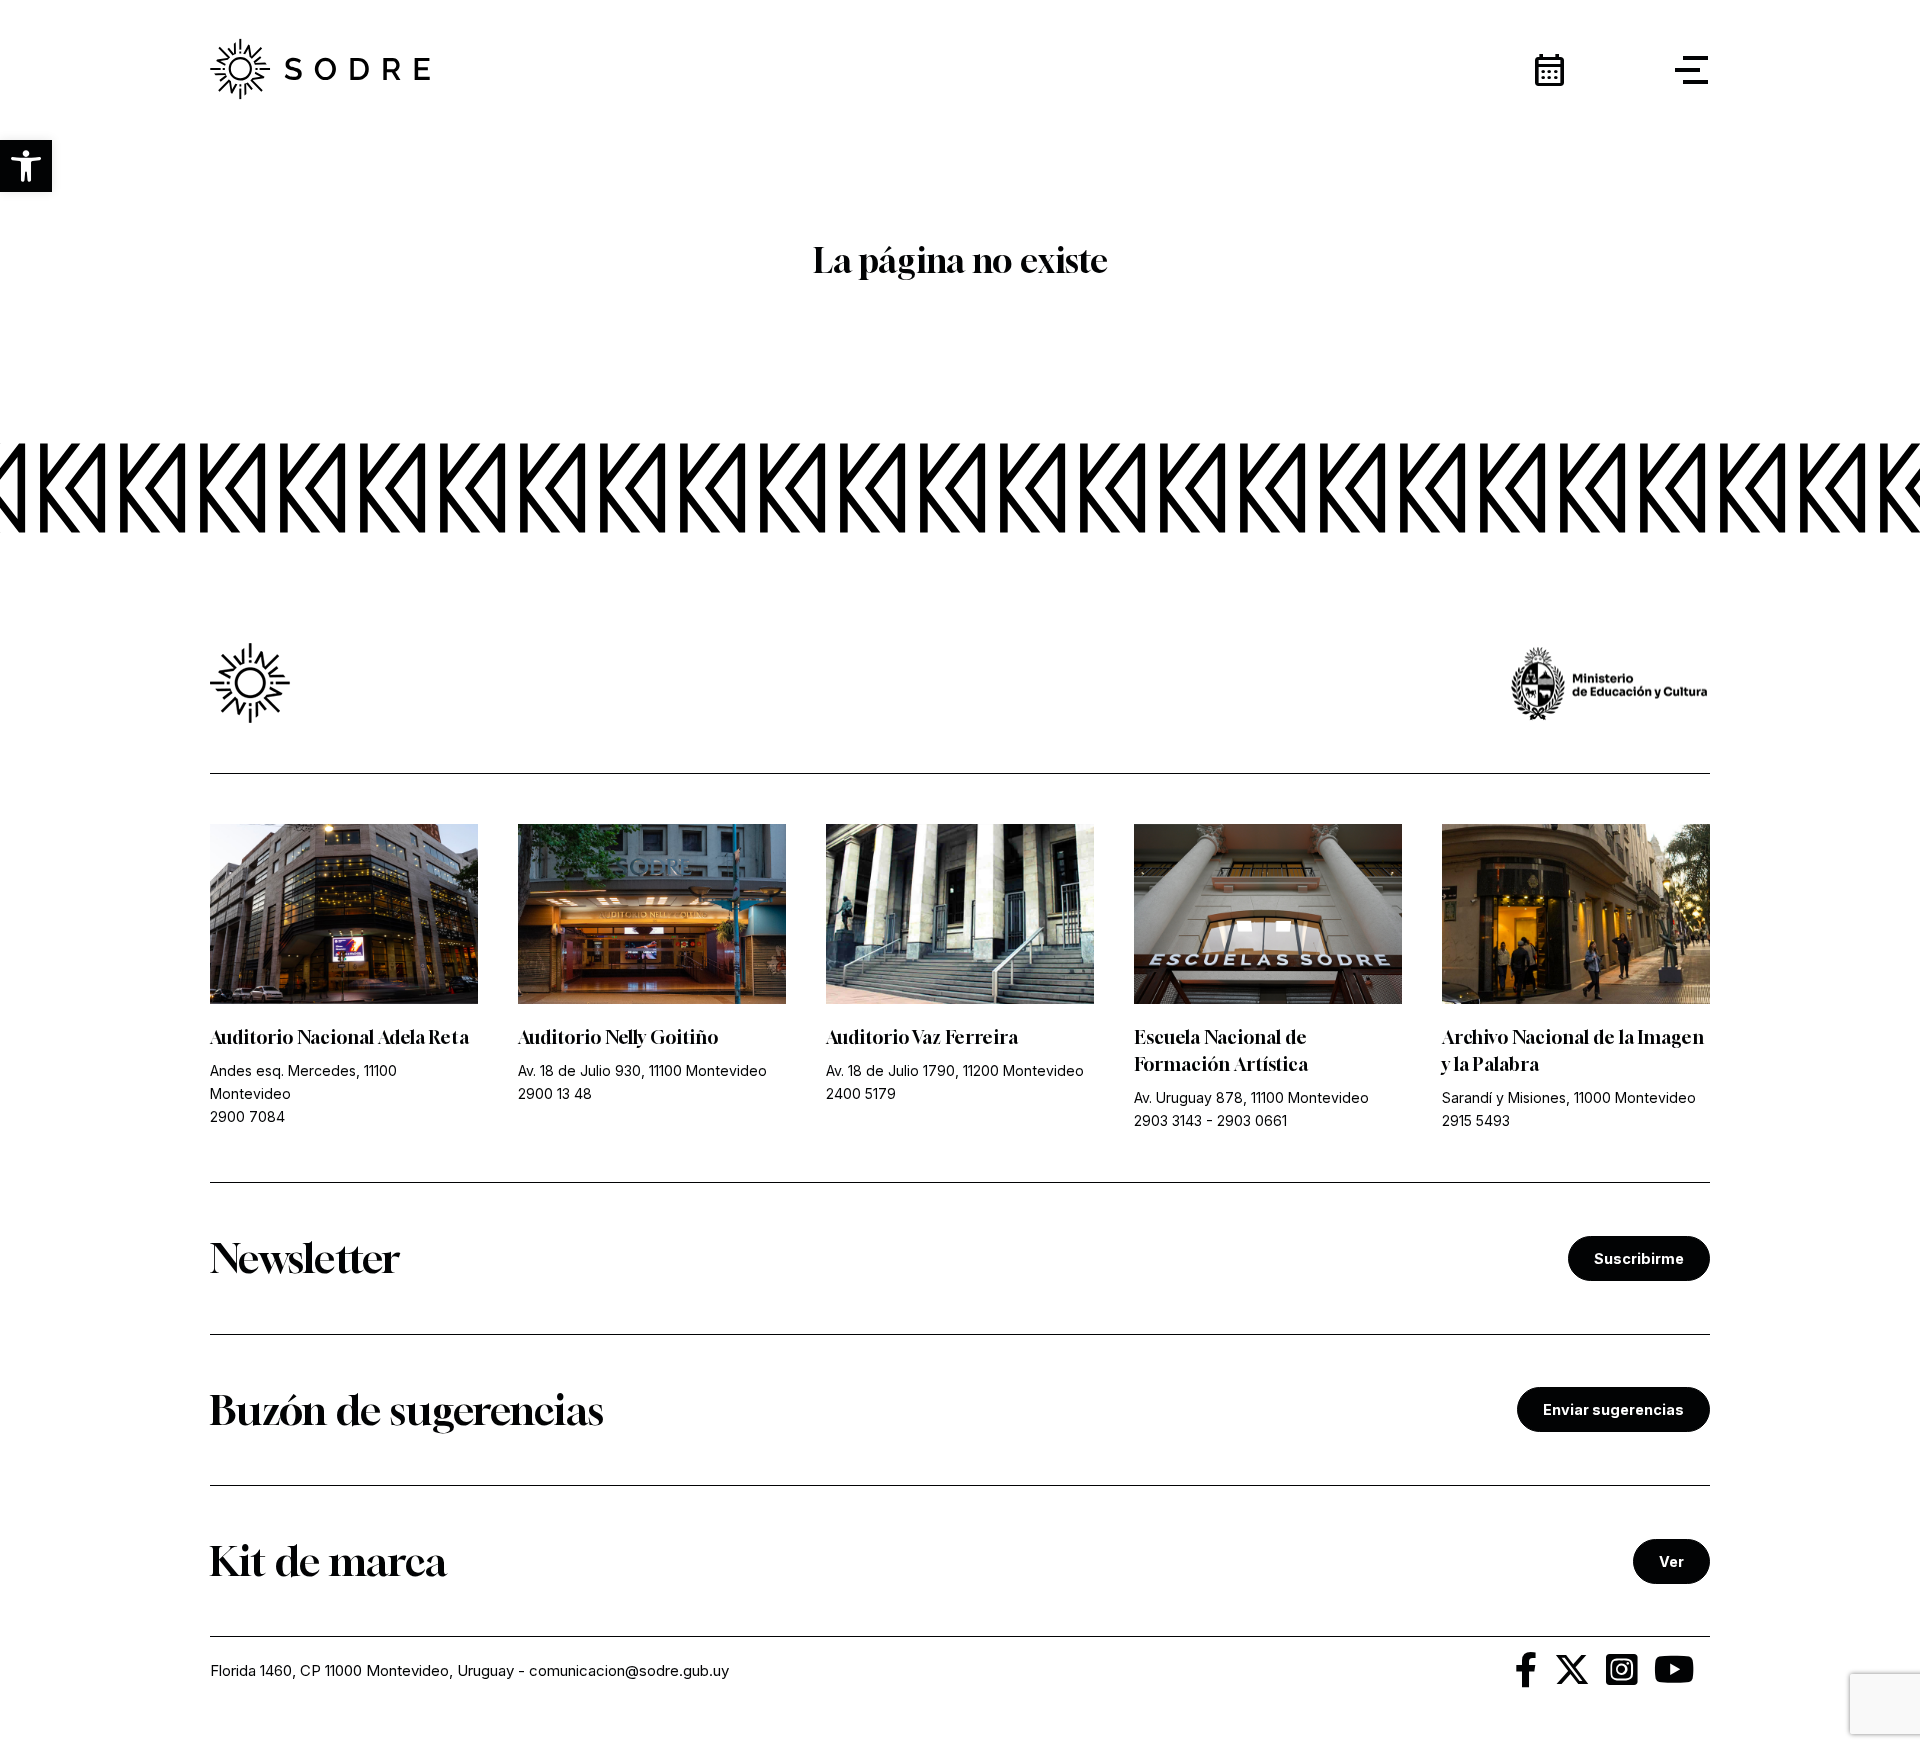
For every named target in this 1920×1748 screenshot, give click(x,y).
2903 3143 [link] (1168, 1120)
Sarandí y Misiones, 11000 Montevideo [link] (1569, 1097)
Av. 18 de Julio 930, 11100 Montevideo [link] (642, 1070)
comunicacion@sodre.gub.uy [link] (629, 1670)
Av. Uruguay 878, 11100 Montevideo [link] (1251, 1097)
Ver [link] (1671, 1561)
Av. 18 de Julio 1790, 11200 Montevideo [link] (955, 1070)
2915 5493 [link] (1476, 1120)
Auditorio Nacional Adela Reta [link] (339, 1037)
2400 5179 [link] (861, 1093)
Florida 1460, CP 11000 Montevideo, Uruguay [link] (362, 1670)
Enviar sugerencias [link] (1613, 1409)
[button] (26, 166)
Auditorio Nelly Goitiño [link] (618, 1037)
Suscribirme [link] (1639, 1258)
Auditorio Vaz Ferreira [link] (922, 1037)
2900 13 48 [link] (555, 1093)
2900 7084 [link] (247, 1116)
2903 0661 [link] (1252, 1120)
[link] (320, 70)
